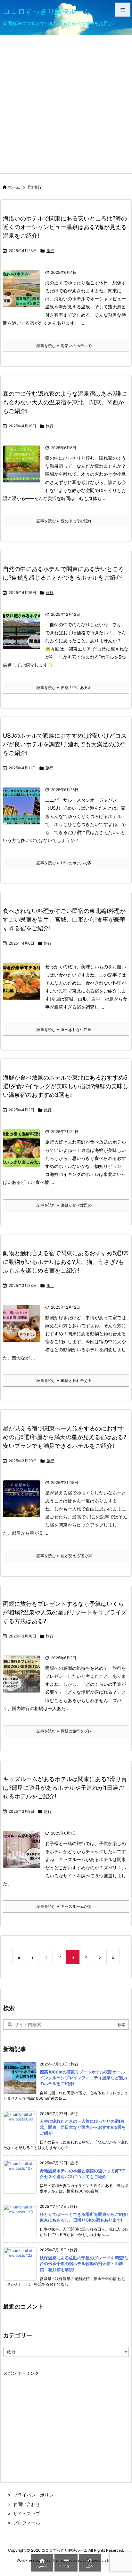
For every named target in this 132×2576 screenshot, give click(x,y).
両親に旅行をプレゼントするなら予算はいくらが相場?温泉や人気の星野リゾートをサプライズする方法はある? (65, 1612)
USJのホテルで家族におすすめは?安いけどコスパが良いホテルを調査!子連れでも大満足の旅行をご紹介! (65, 744)
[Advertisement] (66, 104)
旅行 (50, 251)
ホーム (14, 187)
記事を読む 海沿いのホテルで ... (66, 346)
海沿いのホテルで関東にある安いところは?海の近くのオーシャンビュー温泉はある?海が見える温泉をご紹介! (65, 227)
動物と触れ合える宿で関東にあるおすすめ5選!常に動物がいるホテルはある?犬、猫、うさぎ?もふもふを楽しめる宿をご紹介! (66, 1262)
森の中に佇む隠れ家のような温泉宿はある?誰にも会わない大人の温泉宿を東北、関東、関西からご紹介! (65, 402)
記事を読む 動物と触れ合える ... (66, 1380)
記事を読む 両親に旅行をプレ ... (66, 1731)
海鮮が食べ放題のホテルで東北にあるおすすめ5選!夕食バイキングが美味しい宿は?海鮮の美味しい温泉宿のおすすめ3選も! (66, 1086)
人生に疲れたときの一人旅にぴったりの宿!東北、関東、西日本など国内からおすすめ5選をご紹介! (83, 2127)
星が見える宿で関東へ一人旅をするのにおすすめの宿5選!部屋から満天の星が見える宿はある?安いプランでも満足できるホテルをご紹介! (65, 1437)
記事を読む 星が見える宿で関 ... (66, 1556)
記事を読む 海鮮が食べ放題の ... (66, 1205)
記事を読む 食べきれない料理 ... (66, 1030)
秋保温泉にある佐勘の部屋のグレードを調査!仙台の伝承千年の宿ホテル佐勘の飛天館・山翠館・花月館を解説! (84, 2263)
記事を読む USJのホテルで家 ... (66, 863)
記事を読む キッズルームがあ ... (66, 1906)
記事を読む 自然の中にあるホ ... (66, 688)
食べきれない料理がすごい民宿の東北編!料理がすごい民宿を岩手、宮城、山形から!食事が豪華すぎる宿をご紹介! (64, 919)
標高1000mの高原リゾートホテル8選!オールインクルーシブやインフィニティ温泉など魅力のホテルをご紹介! (83, 2078)
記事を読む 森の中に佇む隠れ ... (66, 521)
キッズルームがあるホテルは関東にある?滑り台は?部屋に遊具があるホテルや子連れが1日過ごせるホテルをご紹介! (65, 1788)
